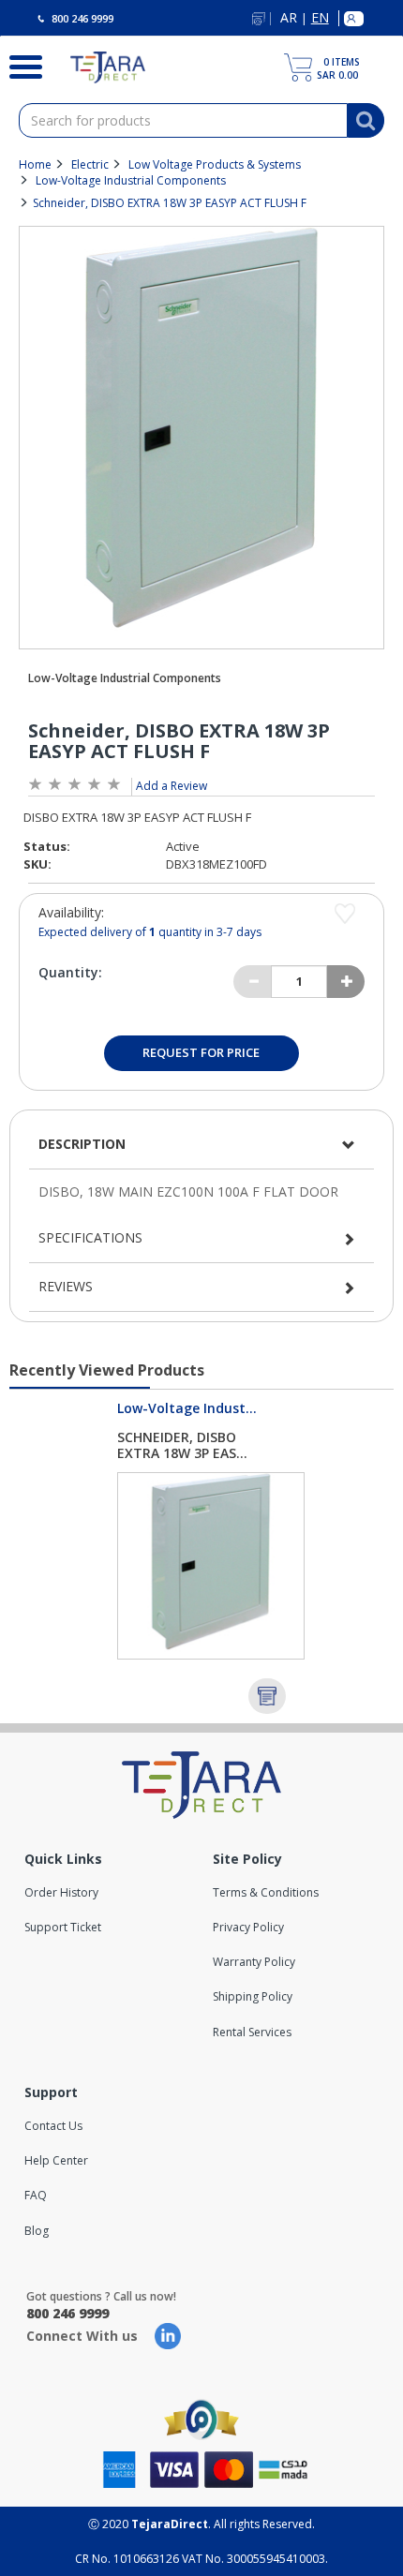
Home (35, 164)
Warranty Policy (254, 1962)
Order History (61, 1892)
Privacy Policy (248, 1927)
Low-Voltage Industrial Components (131, 180)
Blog (37, 2231)
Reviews (66, 1286)
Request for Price (201, 1052)
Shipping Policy (253, 1996)
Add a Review (172, 786)
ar (289, 18)
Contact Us (53, 2126)
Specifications (90, 1237)
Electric (90, 164)
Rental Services (252, 2032)
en (320, 18)
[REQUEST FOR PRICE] (267, 1696)
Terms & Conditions (266, 1892)
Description (82, 1144)
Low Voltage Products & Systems (215, 164)
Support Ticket (63, 1927)
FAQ (36, 2195)
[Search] (21, 65)
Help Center (56, 2160)
